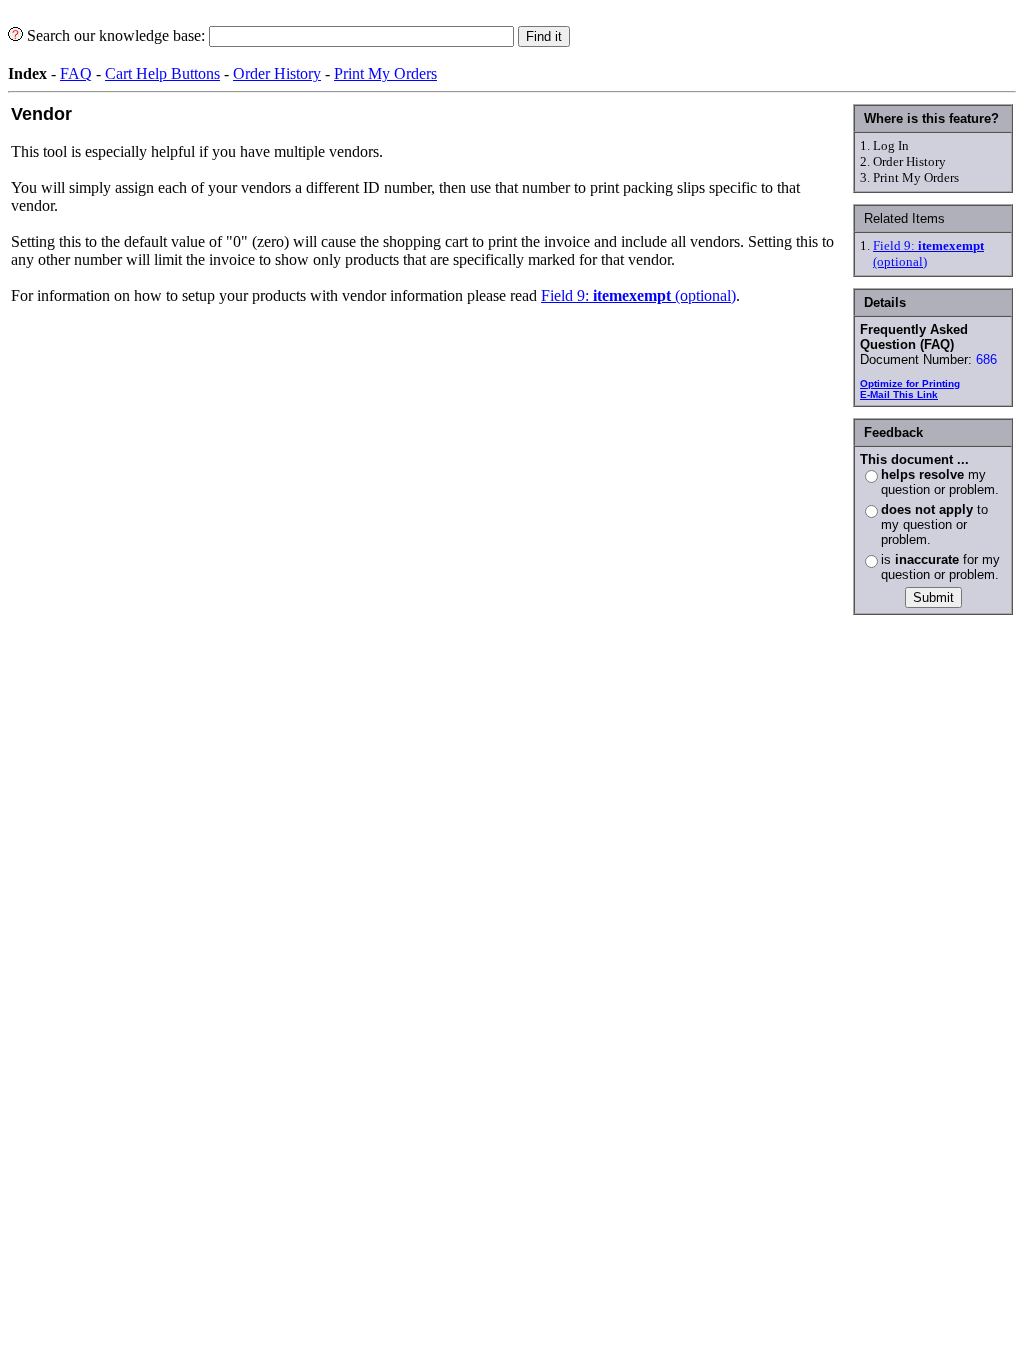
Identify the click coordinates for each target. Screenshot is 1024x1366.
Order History (277, 73)
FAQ (76, 73)
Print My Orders (385, 73)
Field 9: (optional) (638, 295)
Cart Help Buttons (162, 73)
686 (986, 359)
